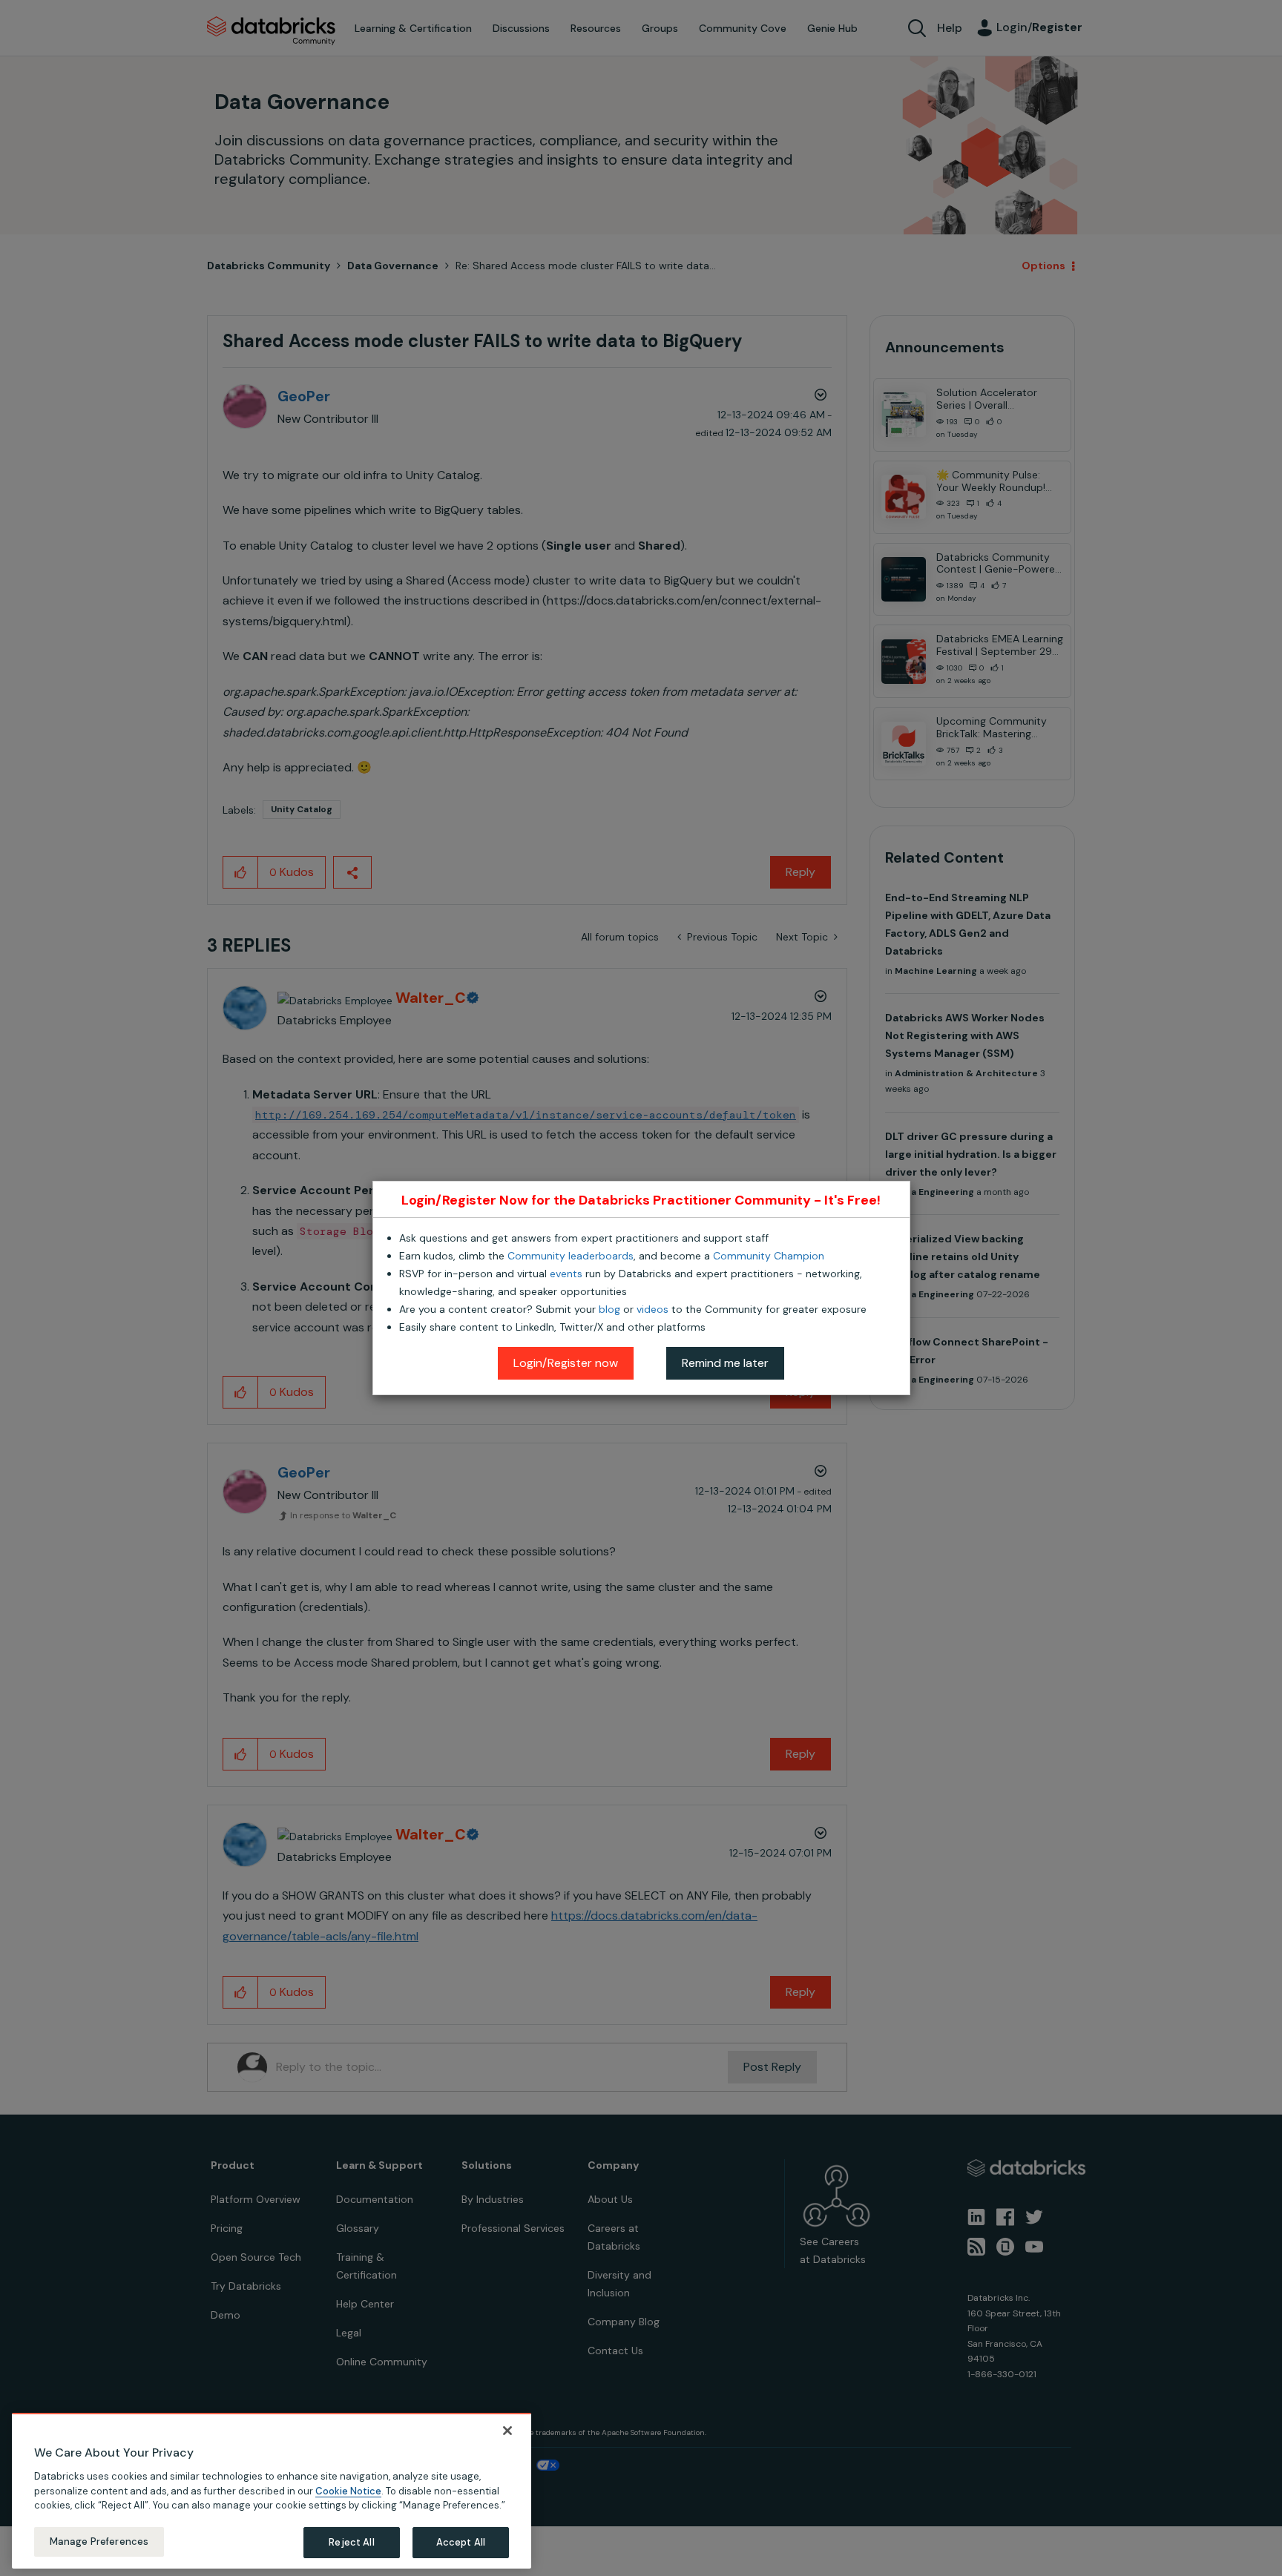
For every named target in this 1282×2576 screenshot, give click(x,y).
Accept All (461, 2542)
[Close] (507, 2431)
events (566, 1274)
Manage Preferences (99, 2542)
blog (609, 1309)
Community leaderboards (571, 1256)
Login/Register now (566, 1363)
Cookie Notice (348, 2490)
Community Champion (769, 1256)
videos (652, 1309)
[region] (272, 2491)
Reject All (351, 2542)
